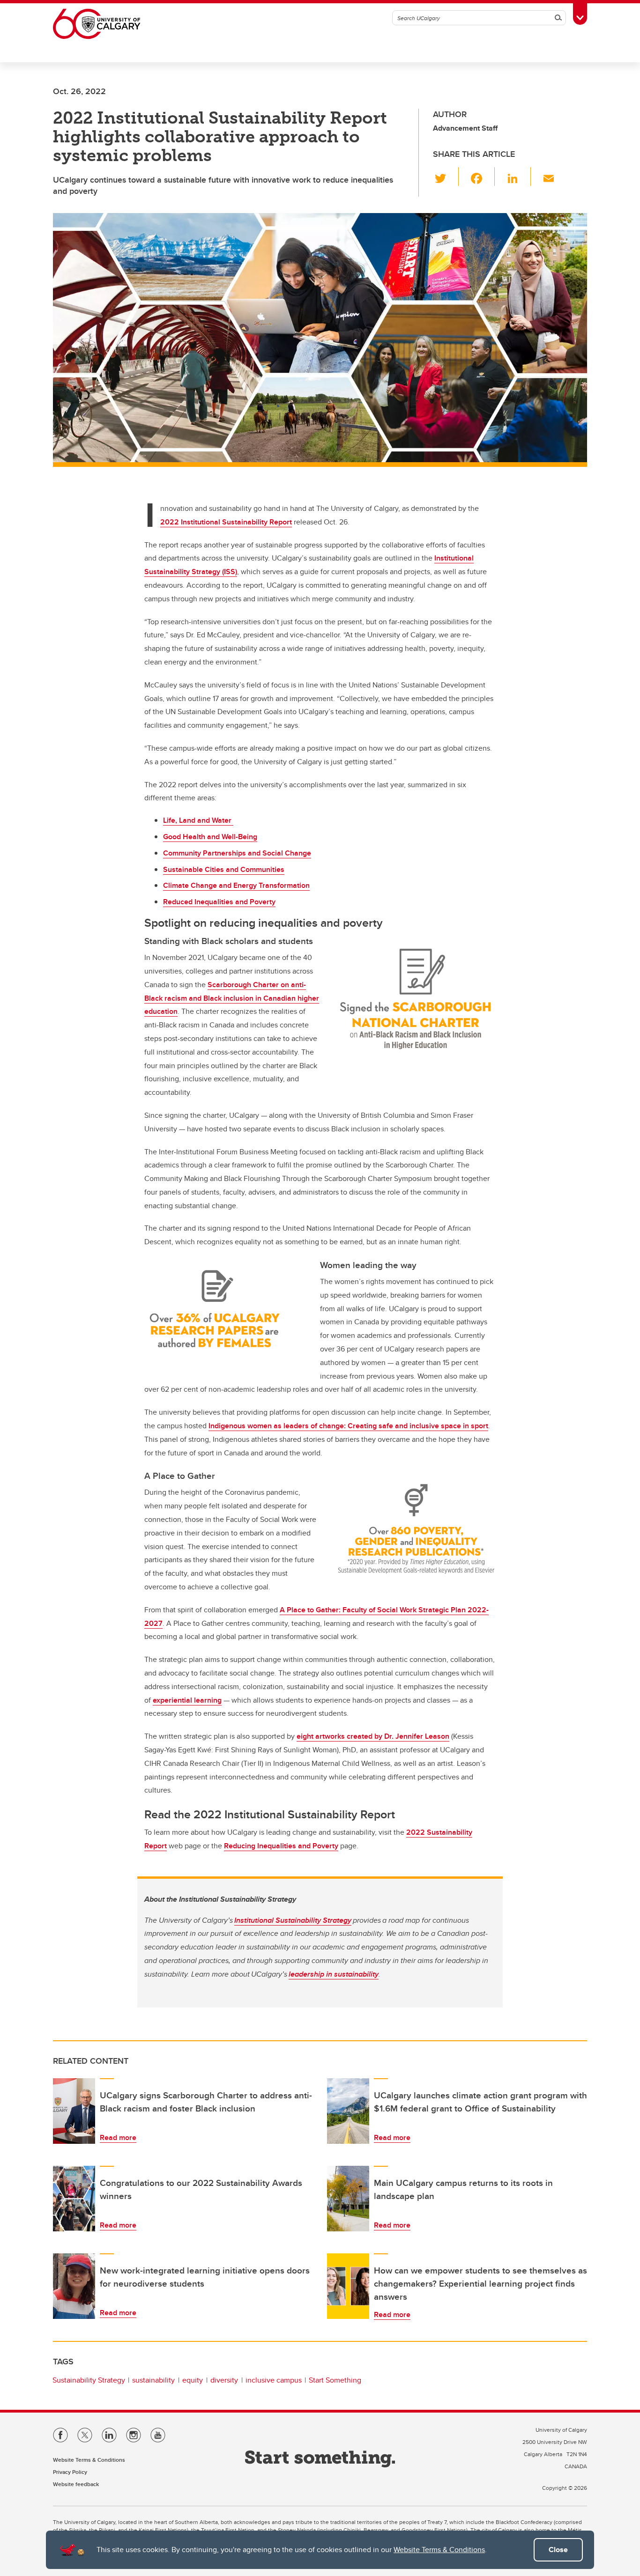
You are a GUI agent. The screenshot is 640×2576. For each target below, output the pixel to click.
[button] (446, 177)
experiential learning (187, 1700)
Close (558, 2550)
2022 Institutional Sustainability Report (226, 522)
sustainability (153, 2380)
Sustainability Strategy (89, 2380)
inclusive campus (274, 2380)
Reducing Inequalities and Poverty (281, 1846)
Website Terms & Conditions (439, 2550)
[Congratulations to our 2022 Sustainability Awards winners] (74, 2199)
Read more (118, 2137)
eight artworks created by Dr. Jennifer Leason (373, 1736)
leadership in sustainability (334, 1974)
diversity (224, 2380)
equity (193, 2380)
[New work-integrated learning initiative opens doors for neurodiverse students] (74, 2286)
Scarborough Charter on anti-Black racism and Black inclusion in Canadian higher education (232, 998)
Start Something (335, 2380)
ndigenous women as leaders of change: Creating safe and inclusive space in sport (349, 1426)
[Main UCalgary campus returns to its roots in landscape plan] (348, 2199)
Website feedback (76, 2484)
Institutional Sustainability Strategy (293, 1920)
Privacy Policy (70, 2472)
